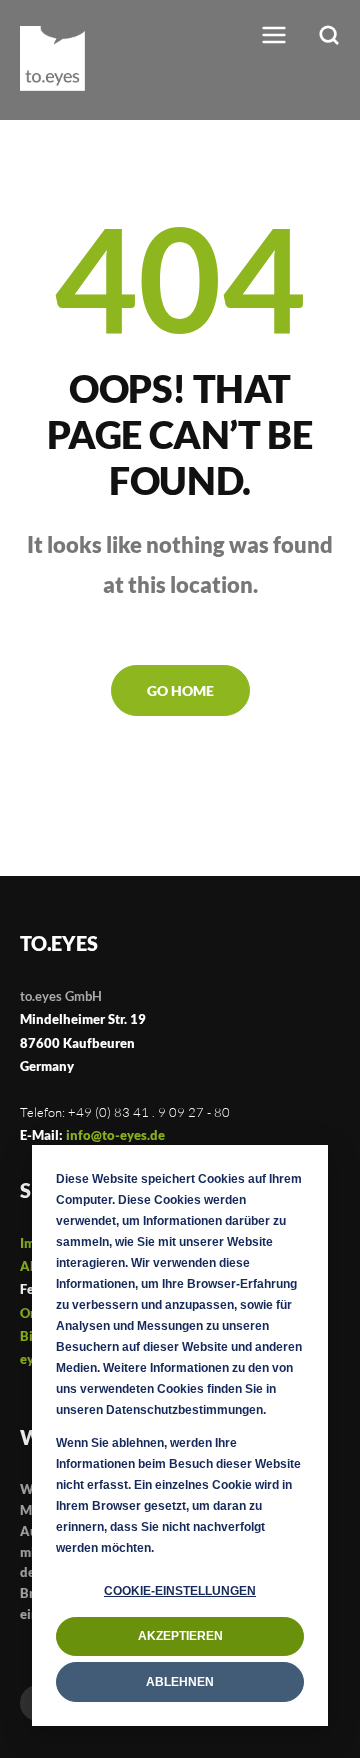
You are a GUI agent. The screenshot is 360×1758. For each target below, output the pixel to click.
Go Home (180, 690)
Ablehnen (180, 1682)
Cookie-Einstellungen (180, 1591)
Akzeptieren (180, 1636)
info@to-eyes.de (115, 1135)
